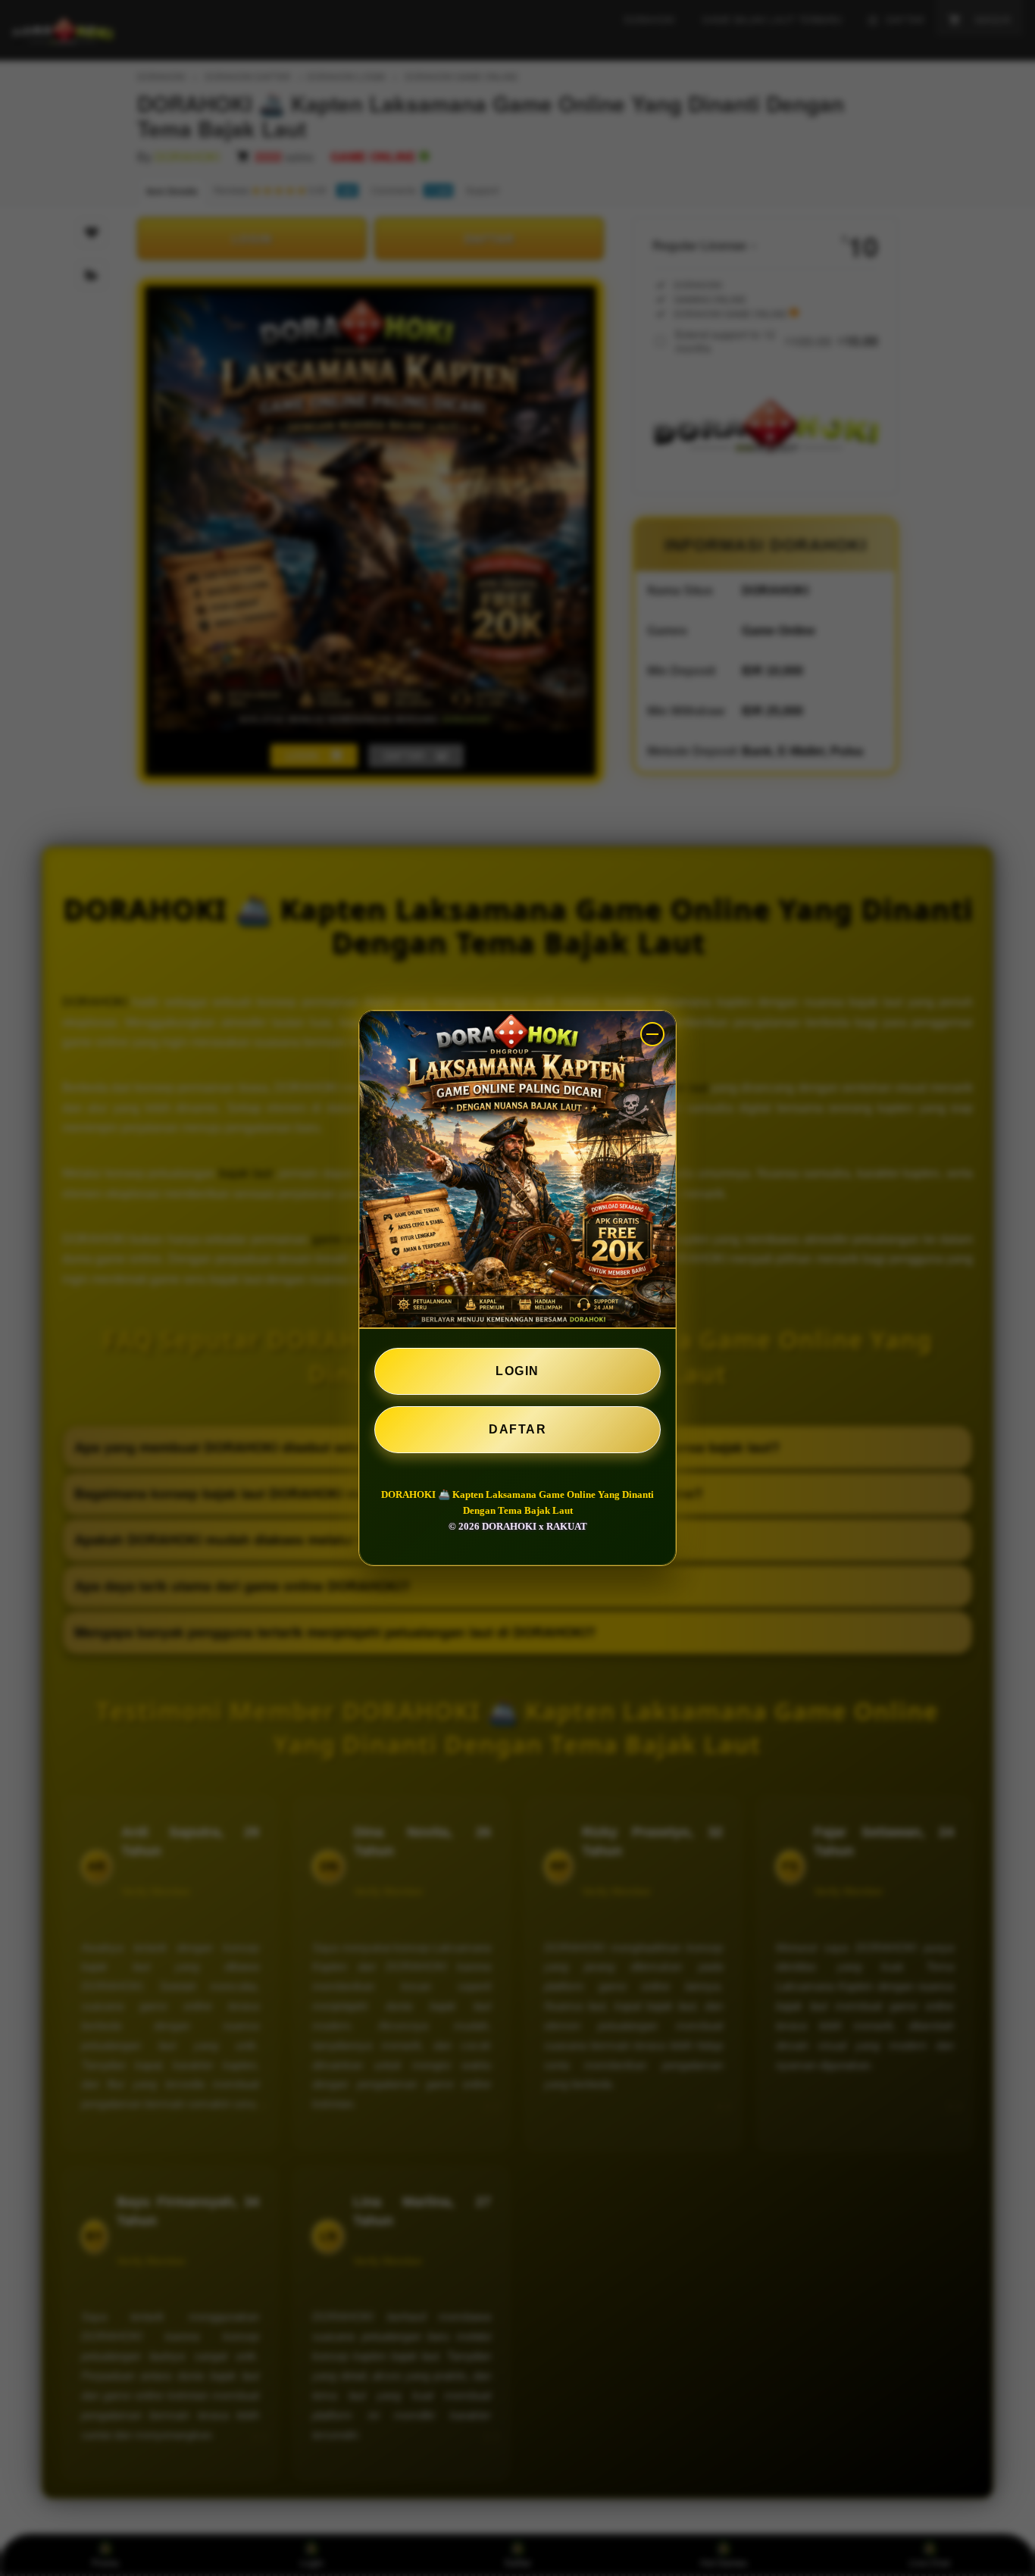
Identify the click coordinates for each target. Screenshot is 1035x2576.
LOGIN (517, 1371)
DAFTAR (517, 1429)
